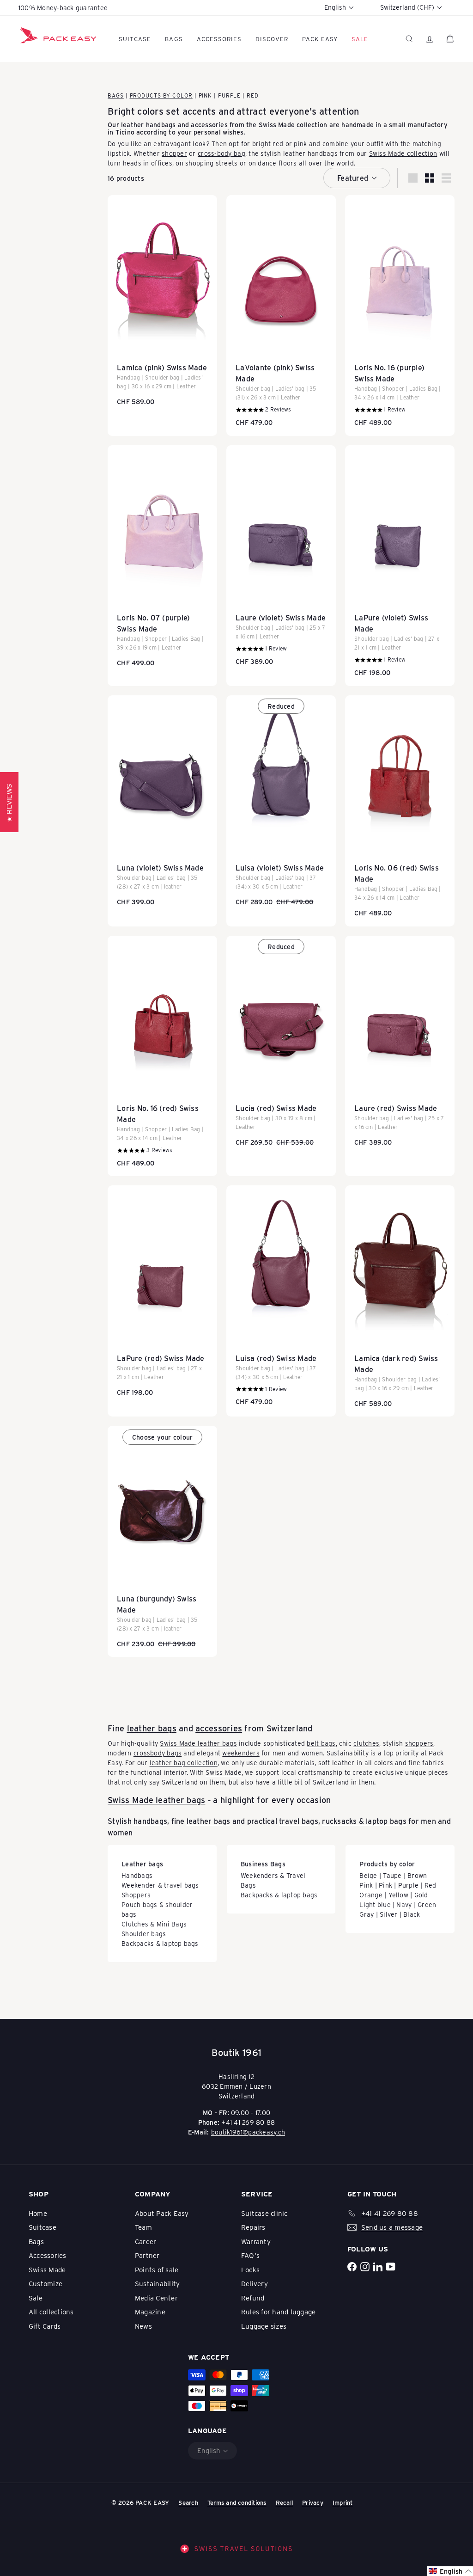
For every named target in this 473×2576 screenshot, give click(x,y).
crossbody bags (158, 1753)
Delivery (255, 2283)
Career (146, 2241)
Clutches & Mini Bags (154, 1924)
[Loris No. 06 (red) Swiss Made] (400, 811)
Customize (45, 2283)
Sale (36, 2298)
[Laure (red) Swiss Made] (400, 1046)
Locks (250, 2269)
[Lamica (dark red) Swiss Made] (400, 1301)
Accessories (219, 39)
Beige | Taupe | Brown (393, 1875)
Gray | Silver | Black (390, 1914)
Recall (284, 2502)
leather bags (152, 1728)
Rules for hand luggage (278, 2312)
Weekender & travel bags (160, 1885)
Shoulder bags (144, 1934)
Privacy (313, 2502)
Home (38, 2213)
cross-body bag (221, 153)
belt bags (321, 1743)
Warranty (256, 2241)
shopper (174, 153)
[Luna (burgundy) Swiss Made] (162, 1541)
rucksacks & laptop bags (364, 1821)
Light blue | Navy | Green (398, 1904)
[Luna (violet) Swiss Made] (162, 805)
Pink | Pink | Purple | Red (398, 1885)
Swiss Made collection (293, 125)
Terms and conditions (237, 2502)
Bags (174, 39)
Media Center (156, 2298)
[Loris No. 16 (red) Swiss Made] (162, 1056)
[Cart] (450, 39)
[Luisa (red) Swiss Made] (281, 1300)
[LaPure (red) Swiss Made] (162, 1295)
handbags (150, 1821)
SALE (360, 39)
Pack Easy (320, 39)
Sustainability (157, 2283)
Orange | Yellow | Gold (394, 1895)
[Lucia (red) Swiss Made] (281, 1046)
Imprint (343, 2502)
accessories (219, 1728)
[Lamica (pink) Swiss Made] (162, 305)
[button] (450, 2571)
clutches (366, 1743)
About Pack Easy (162, 2213)
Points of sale (157, 2269)
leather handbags (148, 125)
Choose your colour (162, 1437)
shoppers (419, 1743)
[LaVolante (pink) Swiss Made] (281, 316)
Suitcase (135, 39)
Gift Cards (45, 2326)
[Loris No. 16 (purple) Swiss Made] (400, 316)
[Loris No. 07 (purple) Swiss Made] (162, 561)
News (143, 2326)
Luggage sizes (264, 2326)
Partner (147, 2255)
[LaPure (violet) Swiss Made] (400, 566)
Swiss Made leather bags (198, 1743)
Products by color (161, 95)
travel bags (299, 1821)
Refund (253, 2298)
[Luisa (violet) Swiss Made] (281, 805)
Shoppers (136, 1895)
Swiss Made (223, 1772)
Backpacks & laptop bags (160, 1943)
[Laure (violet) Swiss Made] (281, 560)
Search (188, 2502)
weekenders (241, 1753)
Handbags (137, 1875)
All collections (51, 2312)
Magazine (150, 2312)
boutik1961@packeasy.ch (248, 2132)
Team (143, 2227)
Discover (272, 39)
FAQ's (250, 2255)
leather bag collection (184, 1763)
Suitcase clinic (264, 2213)
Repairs (253, 2227)
